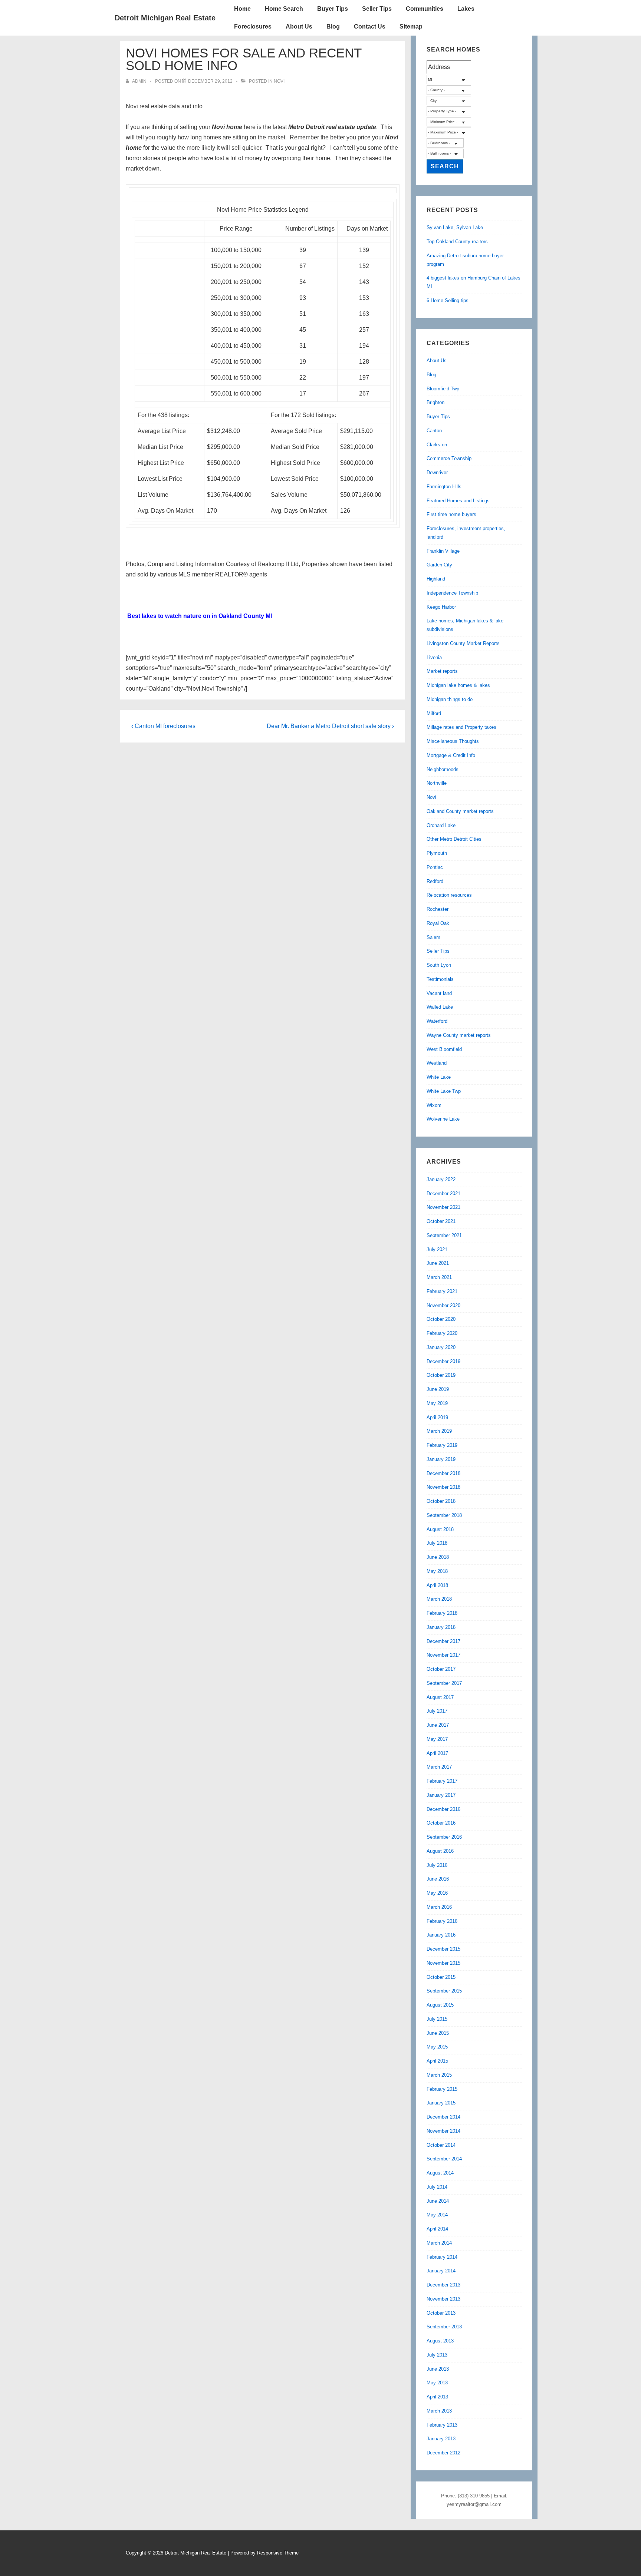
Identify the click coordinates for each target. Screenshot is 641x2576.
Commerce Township (449, 458)
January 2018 (441, 1627)
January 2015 (441, 2103)
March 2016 (439, 1907)
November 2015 (443, 1963)
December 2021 (443, 1193)
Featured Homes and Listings (458, 501)
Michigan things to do (450, 699)
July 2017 (437, 1711)
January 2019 (441, 1459)
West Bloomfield (444, 1049)
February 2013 (442, 2425)
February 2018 (442, 1613)
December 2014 (443, 2117)
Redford (435, 881)
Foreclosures (253, 27)
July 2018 (437, 1543)
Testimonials (440, 979)
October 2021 (441, 1221)
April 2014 (437, 2229)
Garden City (439, 565)
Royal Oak (438, 923)
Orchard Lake (441, 825)
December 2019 (443, 1361)
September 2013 (444, 2327)
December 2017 (443, 1641)
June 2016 (438, 1879)
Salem (433, 937)
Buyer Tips (333, 9)
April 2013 (437, 2397)
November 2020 (443, 1305)
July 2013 (437, 2355)
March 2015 (439, 2075)
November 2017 (443, 1655)
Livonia (434, 657)
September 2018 (444, 1515)
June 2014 (438, 2201)
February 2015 (442, 2089)
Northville (437, 783)
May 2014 (437, 2215)
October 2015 (441, 1977)
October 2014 (441, 2145)
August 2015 (440, 2005)
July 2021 (437, 1249)
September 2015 (444, 1991)
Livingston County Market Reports (463, 643)
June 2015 (438, 2033)
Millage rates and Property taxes (461, 727)
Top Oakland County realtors (457, 242)
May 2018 (437, 1571)
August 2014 (440, 2173)
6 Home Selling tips (448, 300)
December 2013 (443, 2285)
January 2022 (441, 1179)
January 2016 (441, 1935)
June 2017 (438, 1725)
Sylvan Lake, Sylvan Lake (455, 227)
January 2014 (441, 2271)
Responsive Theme (278, 2553)
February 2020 (442, 1333)
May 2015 (437, 2047)
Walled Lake (440, 1007)
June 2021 (438, 1263)
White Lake (439, 1077)
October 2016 (441, 1823)
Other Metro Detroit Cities (454, 839)
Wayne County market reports (459, 1035)
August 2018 (440, 1529)
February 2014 (442, 2257)
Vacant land (439, 993)
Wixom (434, 1105)
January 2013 (441, 2439)
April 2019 (437, 1417)
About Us (299, 27)
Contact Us (370, 27)
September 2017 (444, 1683)
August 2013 (440, 2341)
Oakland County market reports (460, 811)
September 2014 (444, 2159)
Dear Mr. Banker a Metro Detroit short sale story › (330, 726)
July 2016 (437, 1865)
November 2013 (443, 2299)
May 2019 (437, 1403)
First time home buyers (451, 514)
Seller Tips (377, 9)
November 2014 (443, 2131)
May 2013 (437, 2383)
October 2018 (441, 1501)
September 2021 (444, 1235)
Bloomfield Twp (443, 389)
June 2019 (438, 1389)
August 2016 (440, 1851)
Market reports (442, 671)
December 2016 (443, 1809)
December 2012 (443, 2453)
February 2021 (442, 1291)
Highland (436, 579)
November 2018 (443, 1487)
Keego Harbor (441, 607)
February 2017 (442, 1781)
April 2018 (437, 1585)
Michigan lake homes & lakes (458, 685)
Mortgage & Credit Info (451, 755)
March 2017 (439, 1767)
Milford (434, 713)
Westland (437, 1063)
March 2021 (439, 1277)
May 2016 (437, 1893)
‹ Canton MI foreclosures (163, 726)
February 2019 (442, 1445)
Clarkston (437, 445)
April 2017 (437, 1753)
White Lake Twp (444, 1091)
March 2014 (439, 2243)
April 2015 (437, 2061)
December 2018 (443, 1473)
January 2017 (441, 1795)
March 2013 (439, 2411)
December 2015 (443, 1949)
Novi (279, 81)
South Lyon (439, 965)
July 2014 (437, 2187)
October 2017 (441, 1669)
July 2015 (437, 2019)
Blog (333, 27)
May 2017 (437, 1739)
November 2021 (443, 1207)
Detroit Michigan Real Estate (165, 18)
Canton (434, 431)
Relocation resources (449, 895)
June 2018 (438, 1557)
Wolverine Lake (443, 1119)
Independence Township (452, 593)
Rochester (438, 909)
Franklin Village (443, 551)
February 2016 (442, 1921)
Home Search (284, 9)
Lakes (466, 9)
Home (242, 9)
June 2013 (438, 2369)
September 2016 (444, 1837)
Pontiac (435, 867)
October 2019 (441, 1375)
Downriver (437, 472)
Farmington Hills (444, 487)
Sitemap (411, 27)
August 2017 (440, 1697)
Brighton (435, 402)
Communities (425, 9)
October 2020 (441, 1319)
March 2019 (439, 1431)
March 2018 (439, 1599)
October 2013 (441, 2313)
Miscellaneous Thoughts (453, 741)
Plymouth (437, 853)
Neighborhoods (443, 769)
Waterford (437, 1021)
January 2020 (441, 1347)
